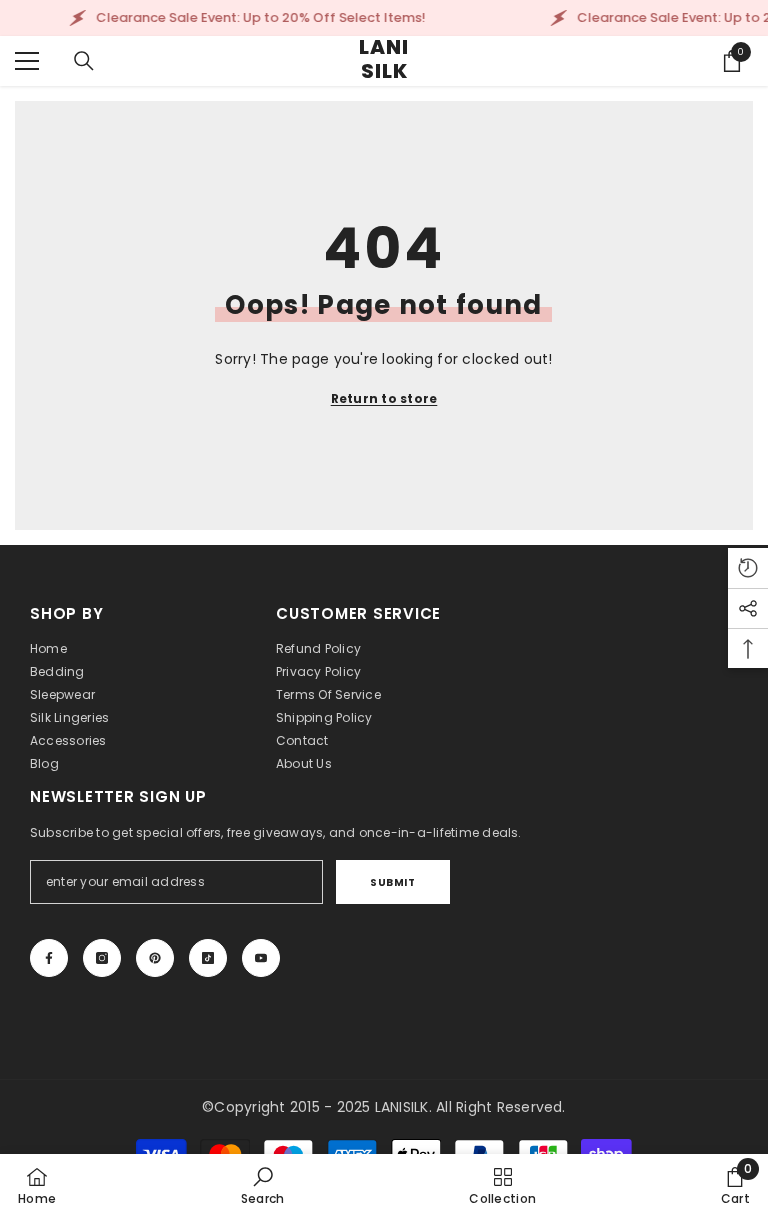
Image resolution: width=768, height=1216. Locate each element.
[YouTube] (261, 958)
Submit (392, 882)
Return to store (384, 398)
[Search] (84, 61)
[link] (263, 1185)
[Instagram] (102, 958)
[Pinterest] (155, 958)
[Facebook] (49, 958)
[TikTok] (208, 958)
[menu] (27, 61)
